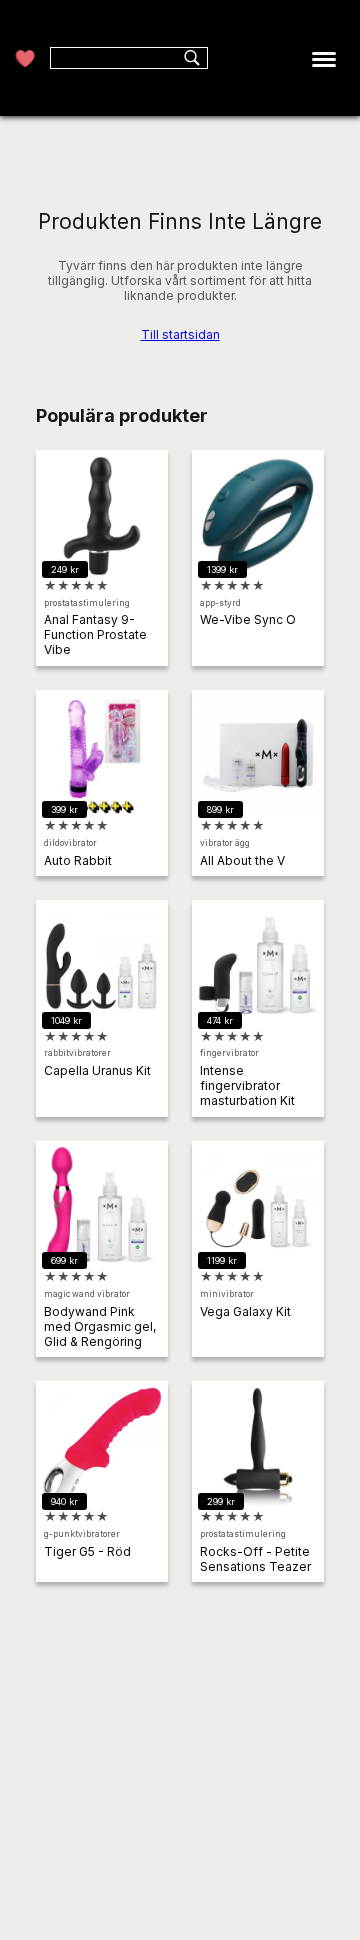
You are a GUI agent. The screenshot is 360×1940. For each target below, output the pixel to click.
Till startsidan (180, 334)
